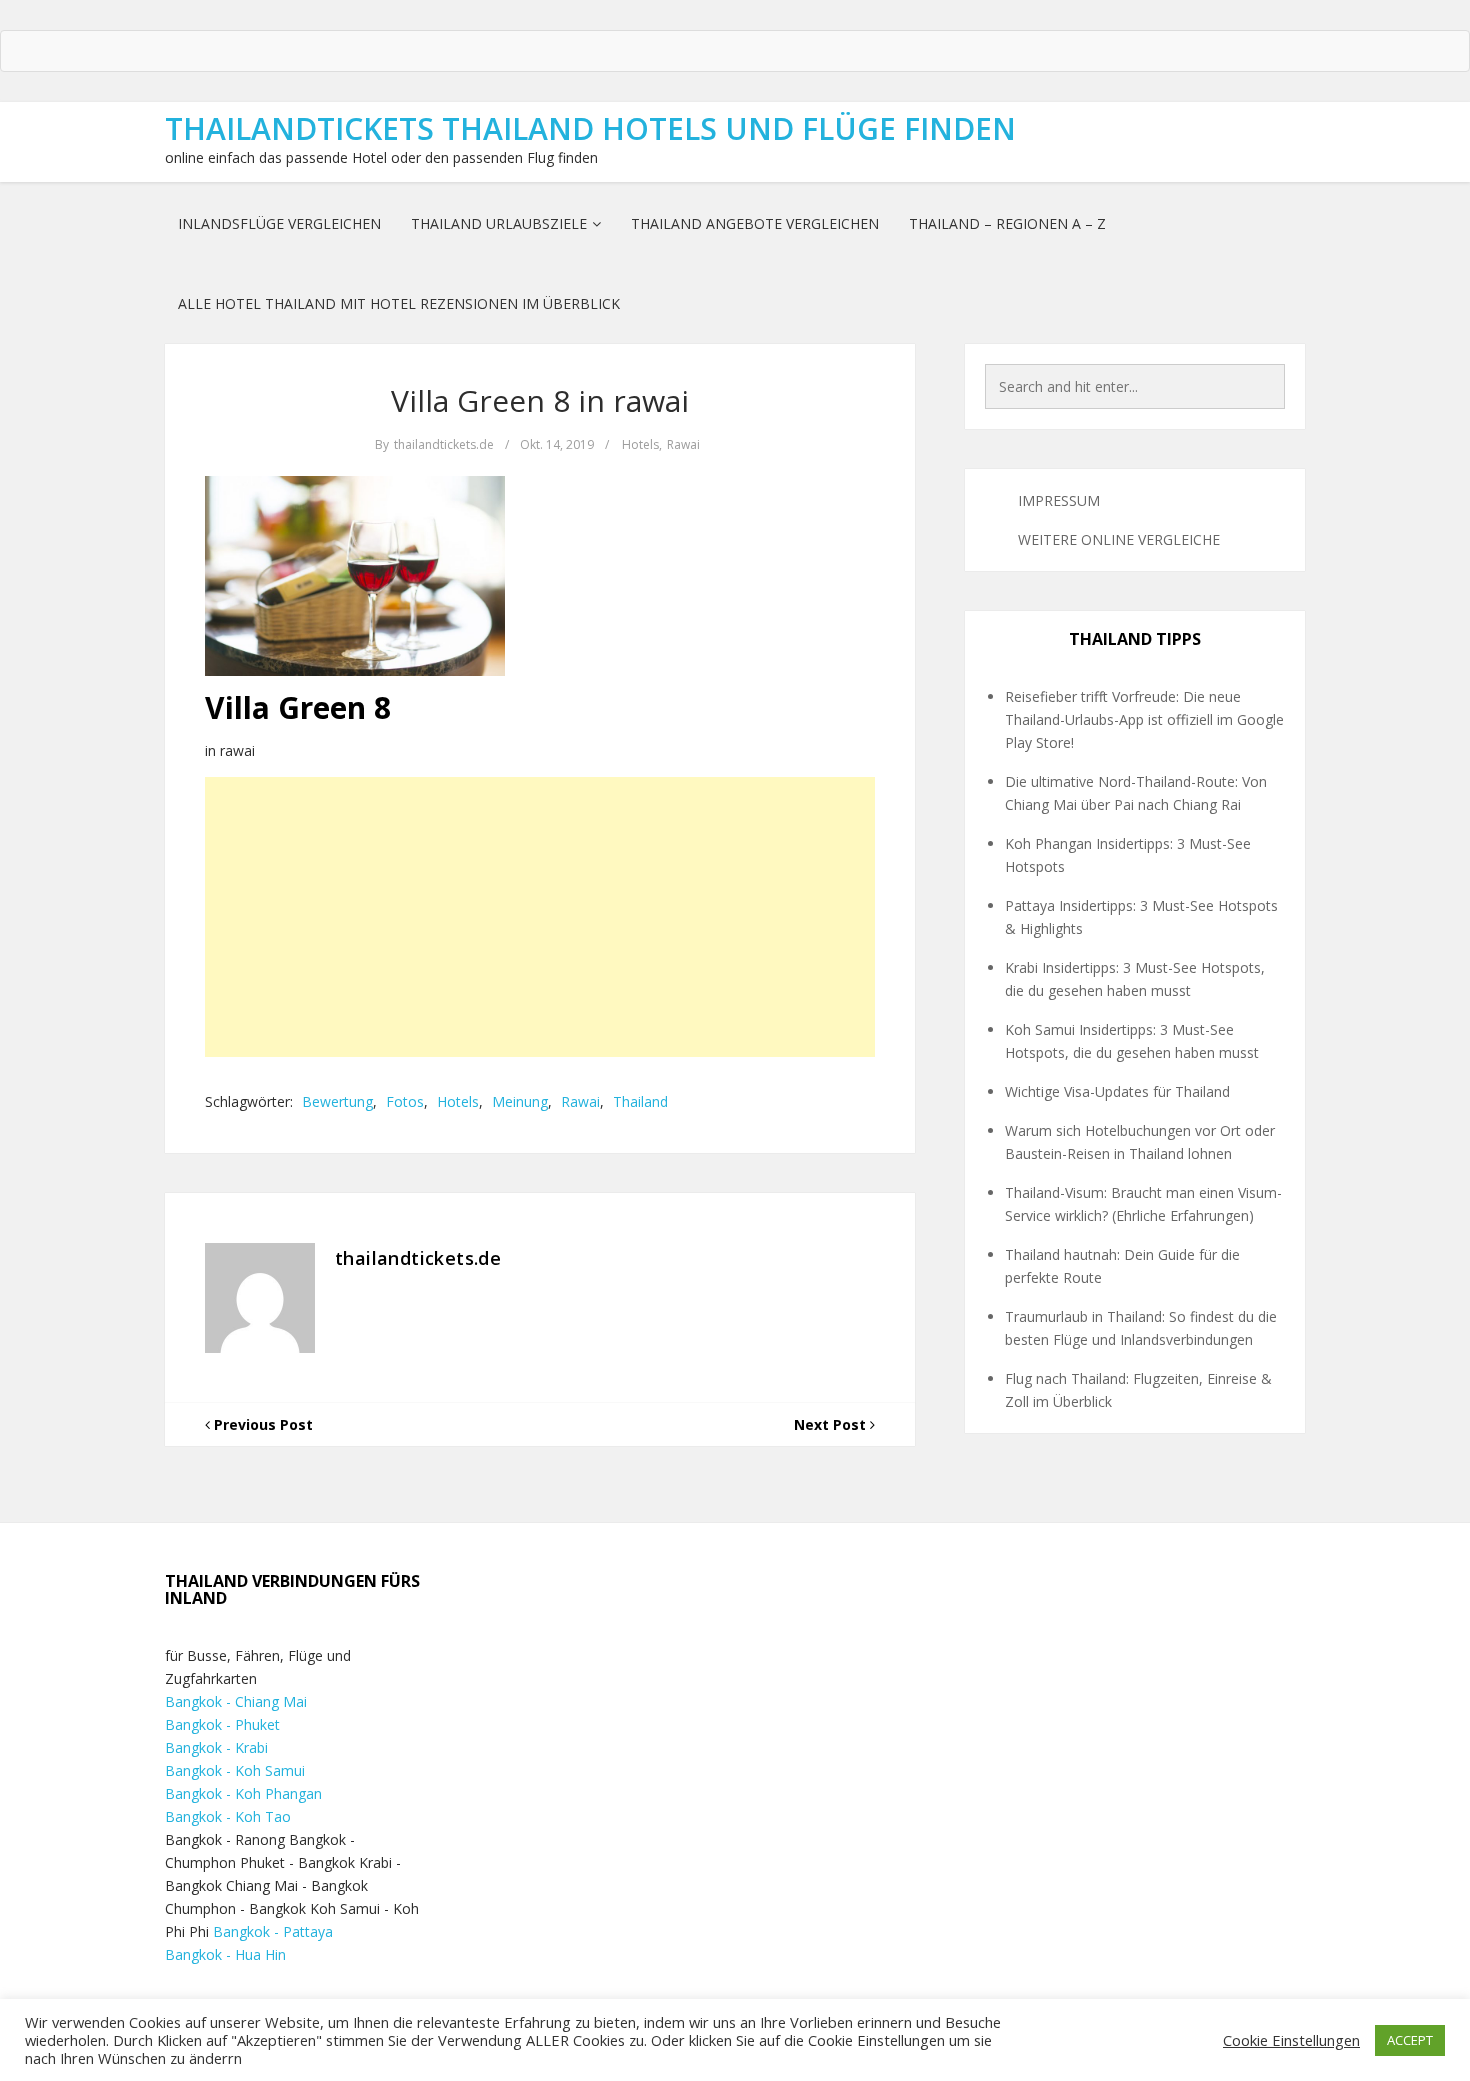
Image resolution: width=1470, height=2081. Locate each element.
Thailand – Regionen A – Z (1007, 223)
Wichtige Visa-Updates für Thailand (1117, 1091)
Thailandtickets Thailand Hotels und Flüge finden (590, 128)
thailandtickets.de (444, 444)
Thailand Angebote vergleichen (755, 223)
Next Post (832, 1424)
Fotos (405, 1101)
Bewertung (337, 1101)
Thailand (640, 1101)
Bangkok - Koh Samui (235, 1770)
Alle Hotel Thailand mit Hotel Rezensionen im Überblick (399, 303)
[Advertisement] (540, 917)
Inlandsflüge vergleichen (279, 223)
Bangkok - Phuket (222, 1724)
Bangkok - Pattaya (273, 1931)
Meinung (520, 1101)
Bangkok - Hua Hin (225, 1954)
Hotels (640, 444)
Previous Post (261, 1424)
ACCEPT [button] (1410, 2040)
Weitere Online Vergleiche (1119, 539)
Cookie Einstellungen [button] (1291, 2040)
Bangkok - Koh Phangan (243, 1793)
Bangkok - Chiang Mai (236, 1701)
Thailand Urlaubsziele (499, 223)
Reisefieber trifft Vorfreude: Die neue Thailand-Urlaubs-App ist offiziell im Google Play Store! (1144, 719)
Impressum (1059, 500)
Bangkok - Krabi (216, 1747)
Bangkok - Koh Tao (228, 1816)
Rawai (683, 444)
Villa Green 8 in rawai (540, 400)
